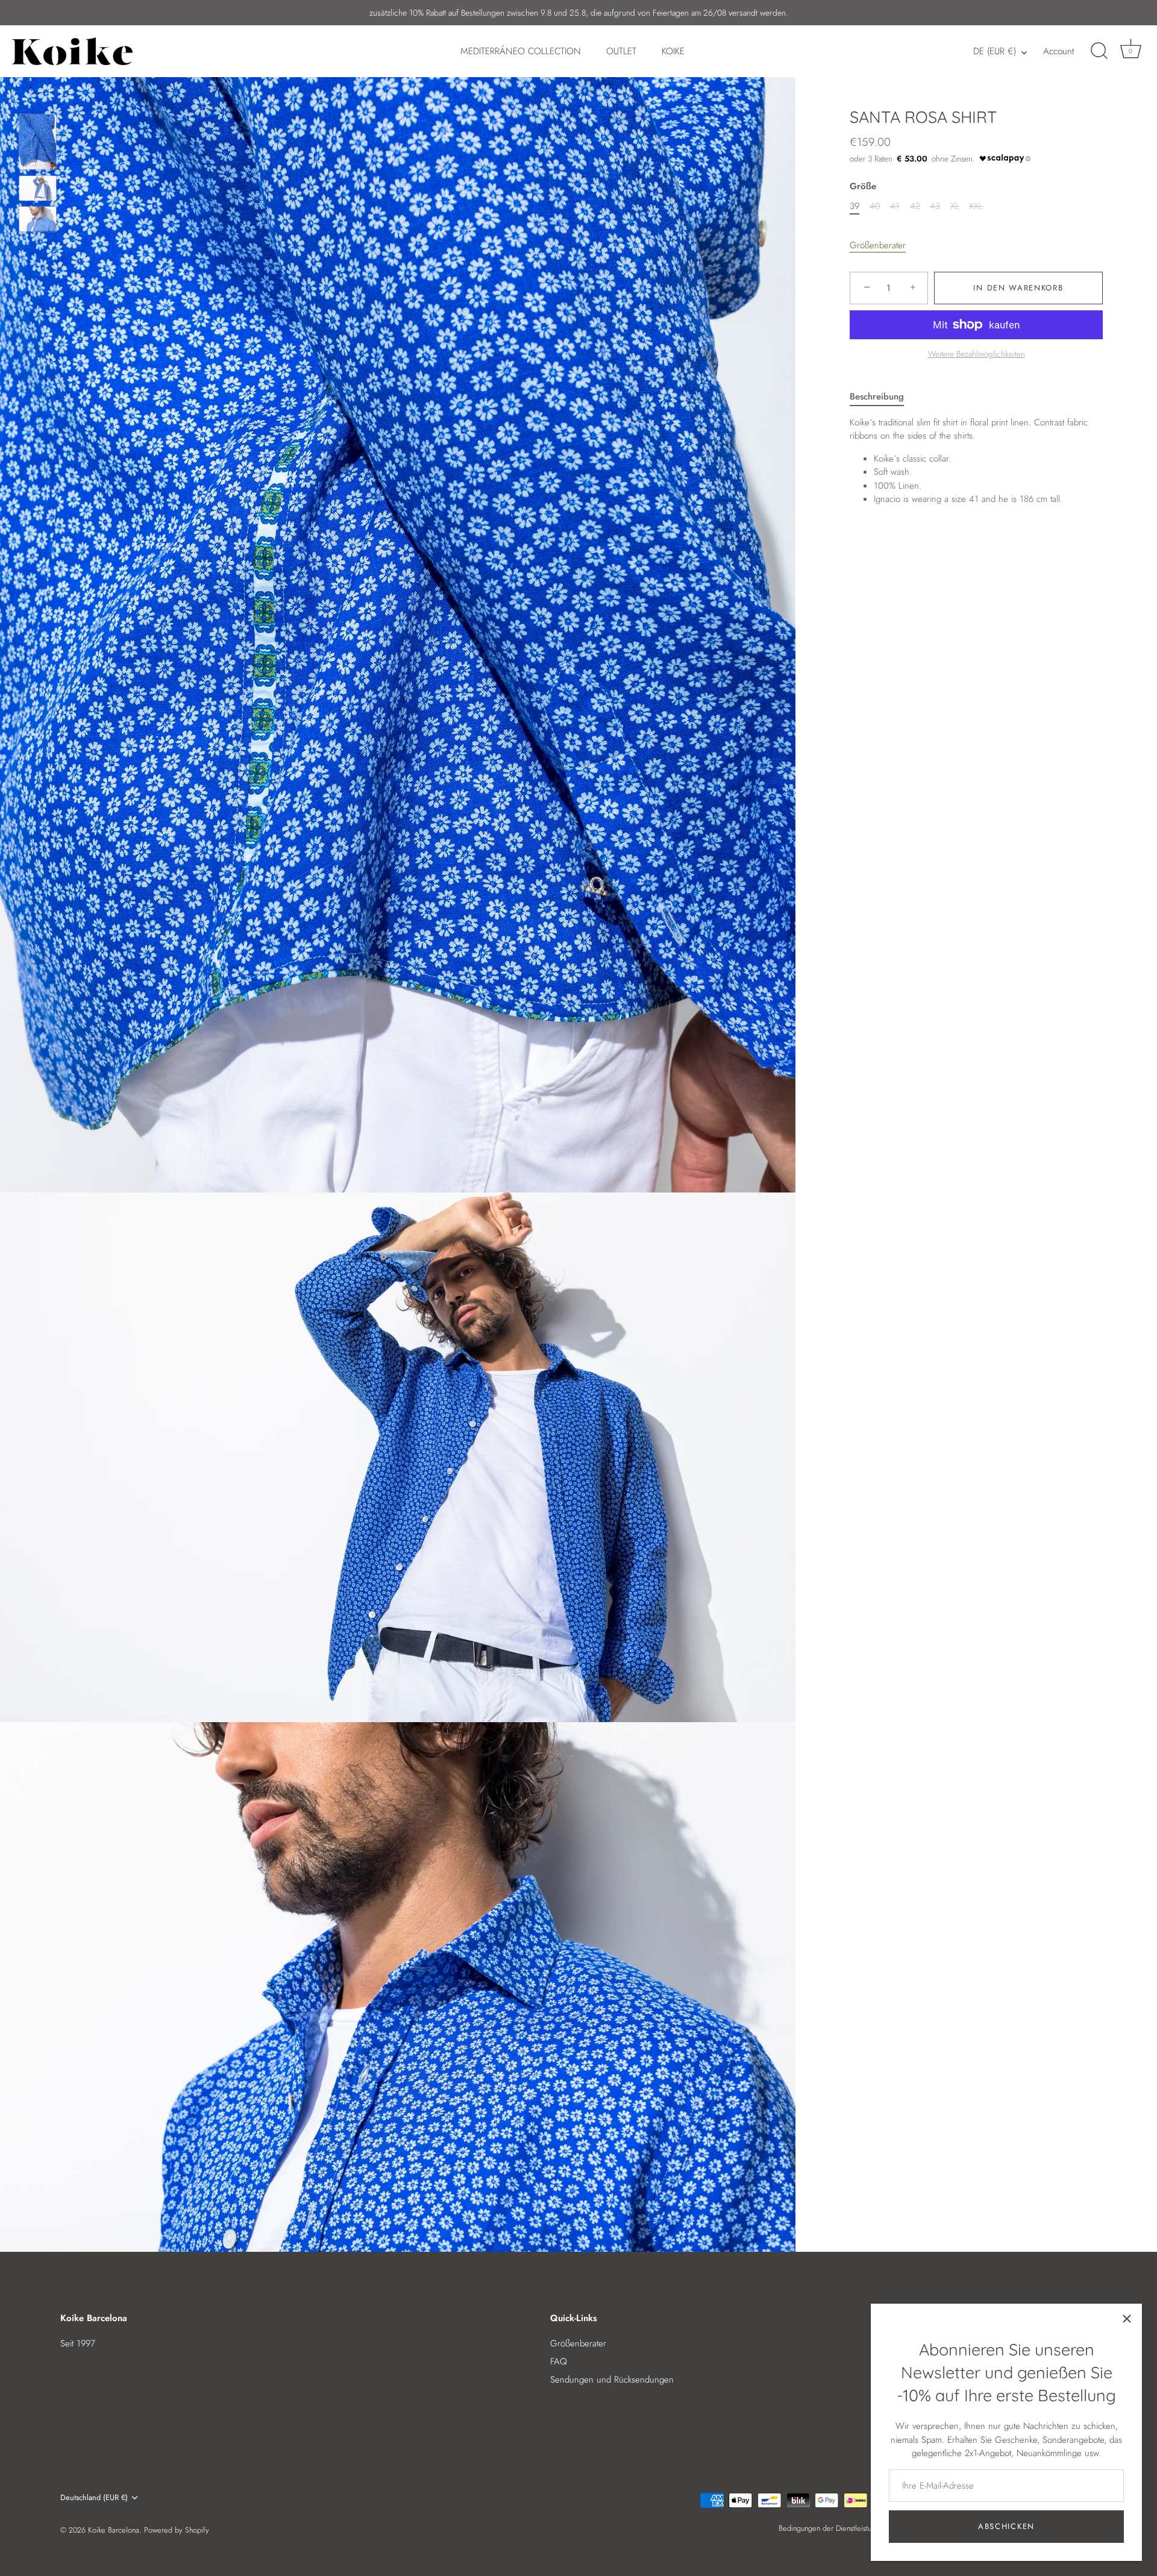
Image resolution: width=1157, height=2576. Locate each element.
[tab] (883, 397)
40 (875, 205)
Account (1058, 51)
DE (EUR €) (995, 52)
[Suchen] (1099, 51)
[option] (38, 144)
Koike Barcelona (114, 2530)
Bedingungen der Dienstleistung (829, 2528)
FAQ (559, 2361)
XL (955, 205)
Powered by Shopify (177, 2530)
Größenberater (878, 245)
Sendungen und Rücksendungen (612, 2380)
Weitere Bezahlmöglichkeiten (977, 354)
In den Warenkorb (1018, 288)
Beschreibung (877, 396)
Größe (863, 186)
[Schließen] (1127, 2319)
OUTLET (621, 51)
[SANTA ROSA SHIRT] (38, 142)
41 (895, 205)
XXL (976, 205)
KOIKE (673, 51)
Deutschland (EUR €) (94, 2498)
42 (915, 205)
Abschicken (1006, 2526)
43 (935, 205)
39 (854, 205)
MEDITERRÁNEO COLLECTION (521, 51)
